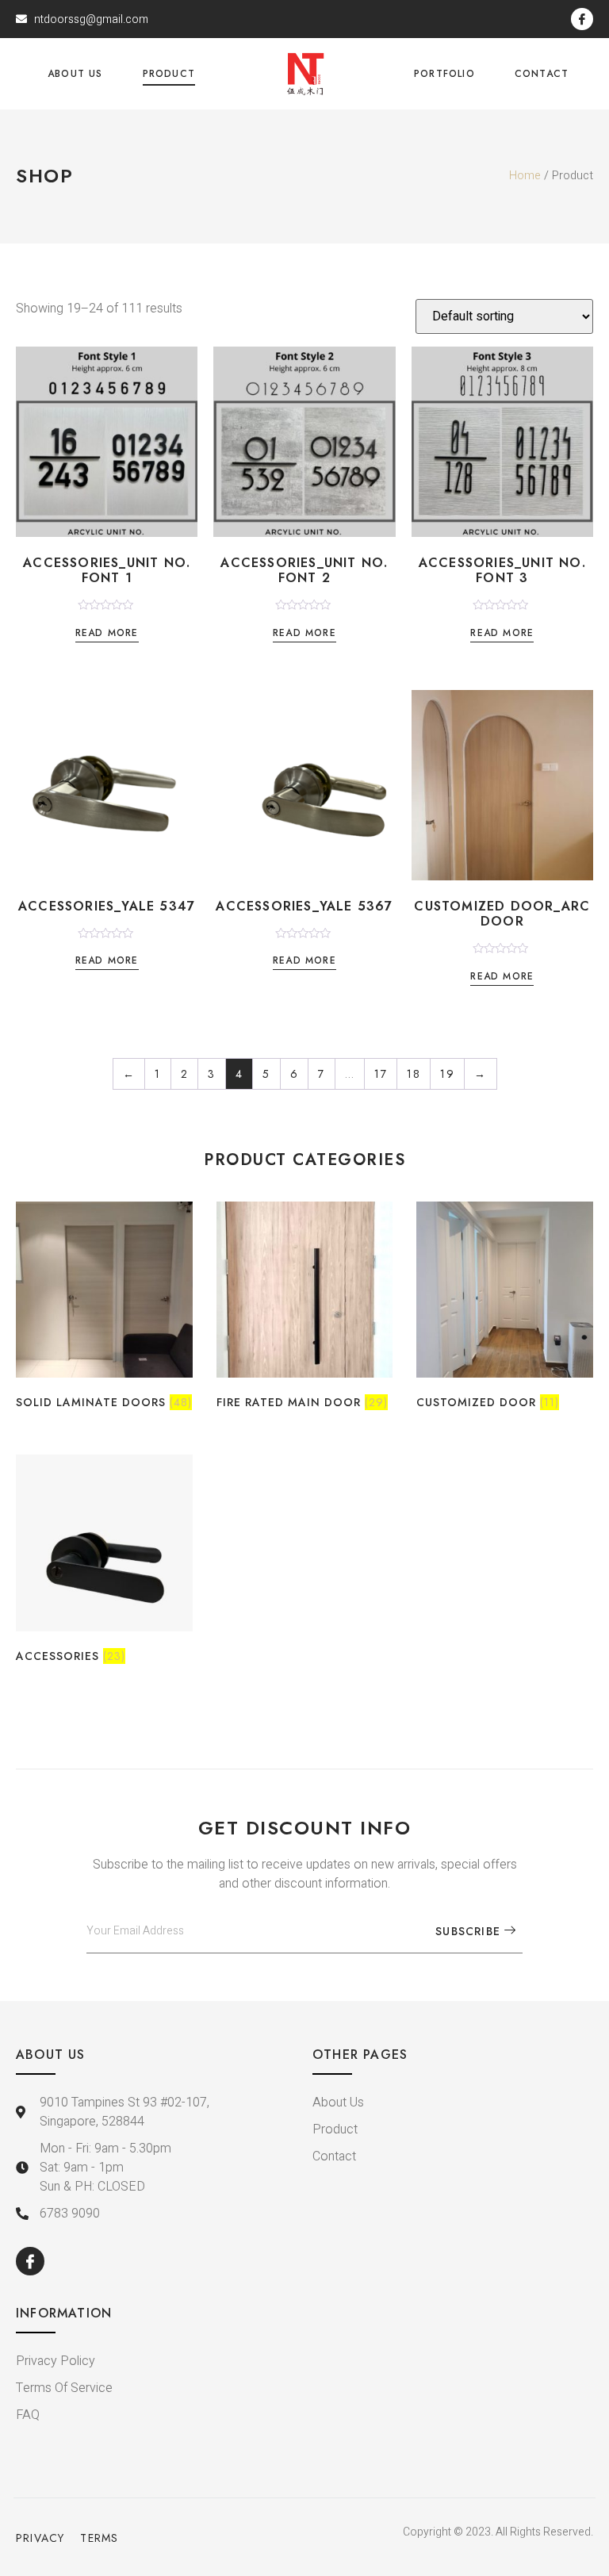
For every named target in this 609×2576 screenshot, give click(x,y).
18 (414, 1074)
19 (447, 1074)
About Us (75, 74)
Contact (542, 74)
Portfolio (444, 74)
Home (525, 176)
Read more (107, 634)
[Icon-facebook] (582, 19)
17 (381, 1074)
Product (169, 74)
